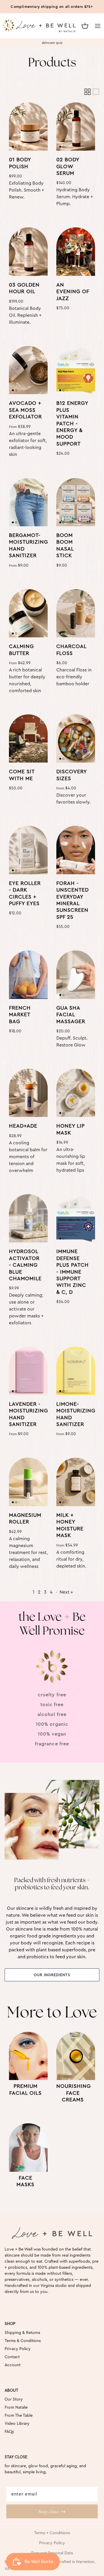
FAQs (9, 2432)
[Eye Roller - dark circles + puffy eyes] (28, 850)
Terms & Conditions (23, 2341)
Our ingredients (52, 1975)
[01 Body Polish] (28, 127)
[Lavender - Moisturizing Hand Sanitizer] (28, 1371)
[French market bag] (28, 975)
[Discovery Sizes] (76, 739)
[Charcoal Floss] (76, 613)
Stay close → (52, 2511)
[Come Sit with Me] (28, 739)
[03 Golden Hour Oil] (28, 252)
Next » (66, 1592)
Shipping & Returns (22, 2333)
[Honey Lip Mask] (76, 1093)
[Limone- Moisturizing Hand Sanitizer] (76, 1371)
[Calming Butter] (28, 613)
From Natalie (16, 2407)
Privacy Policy (18, 2349)
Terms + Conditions (52, 2533)
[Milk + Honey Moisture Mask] (76, 1482)
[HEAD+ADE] (28, 1093)
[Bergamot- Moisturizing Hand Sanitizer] (28, 502)
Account (13, 2365)
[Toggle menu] (98, 26)
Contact (12, 2357)
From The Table (19, 2416)
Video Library (17, 2424)
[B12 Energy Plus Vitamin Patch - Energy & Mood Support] (76, 370)
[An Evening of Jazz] (76, 252)
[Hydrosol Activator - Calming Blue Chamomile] (28, 1218)
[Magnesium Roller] (28, 1482)
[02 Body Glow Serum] (76, 127)
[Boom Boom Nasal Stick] (76, 502)
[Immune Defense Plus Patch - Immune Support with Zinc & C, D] (76, 1218)
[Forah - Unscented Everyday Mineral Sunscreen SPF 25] (76, 850)
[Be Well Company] (36, 26)
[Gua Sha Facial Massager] (76, 975)
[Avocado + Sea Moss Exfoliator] (28, 370)
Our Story (14, 2399)
